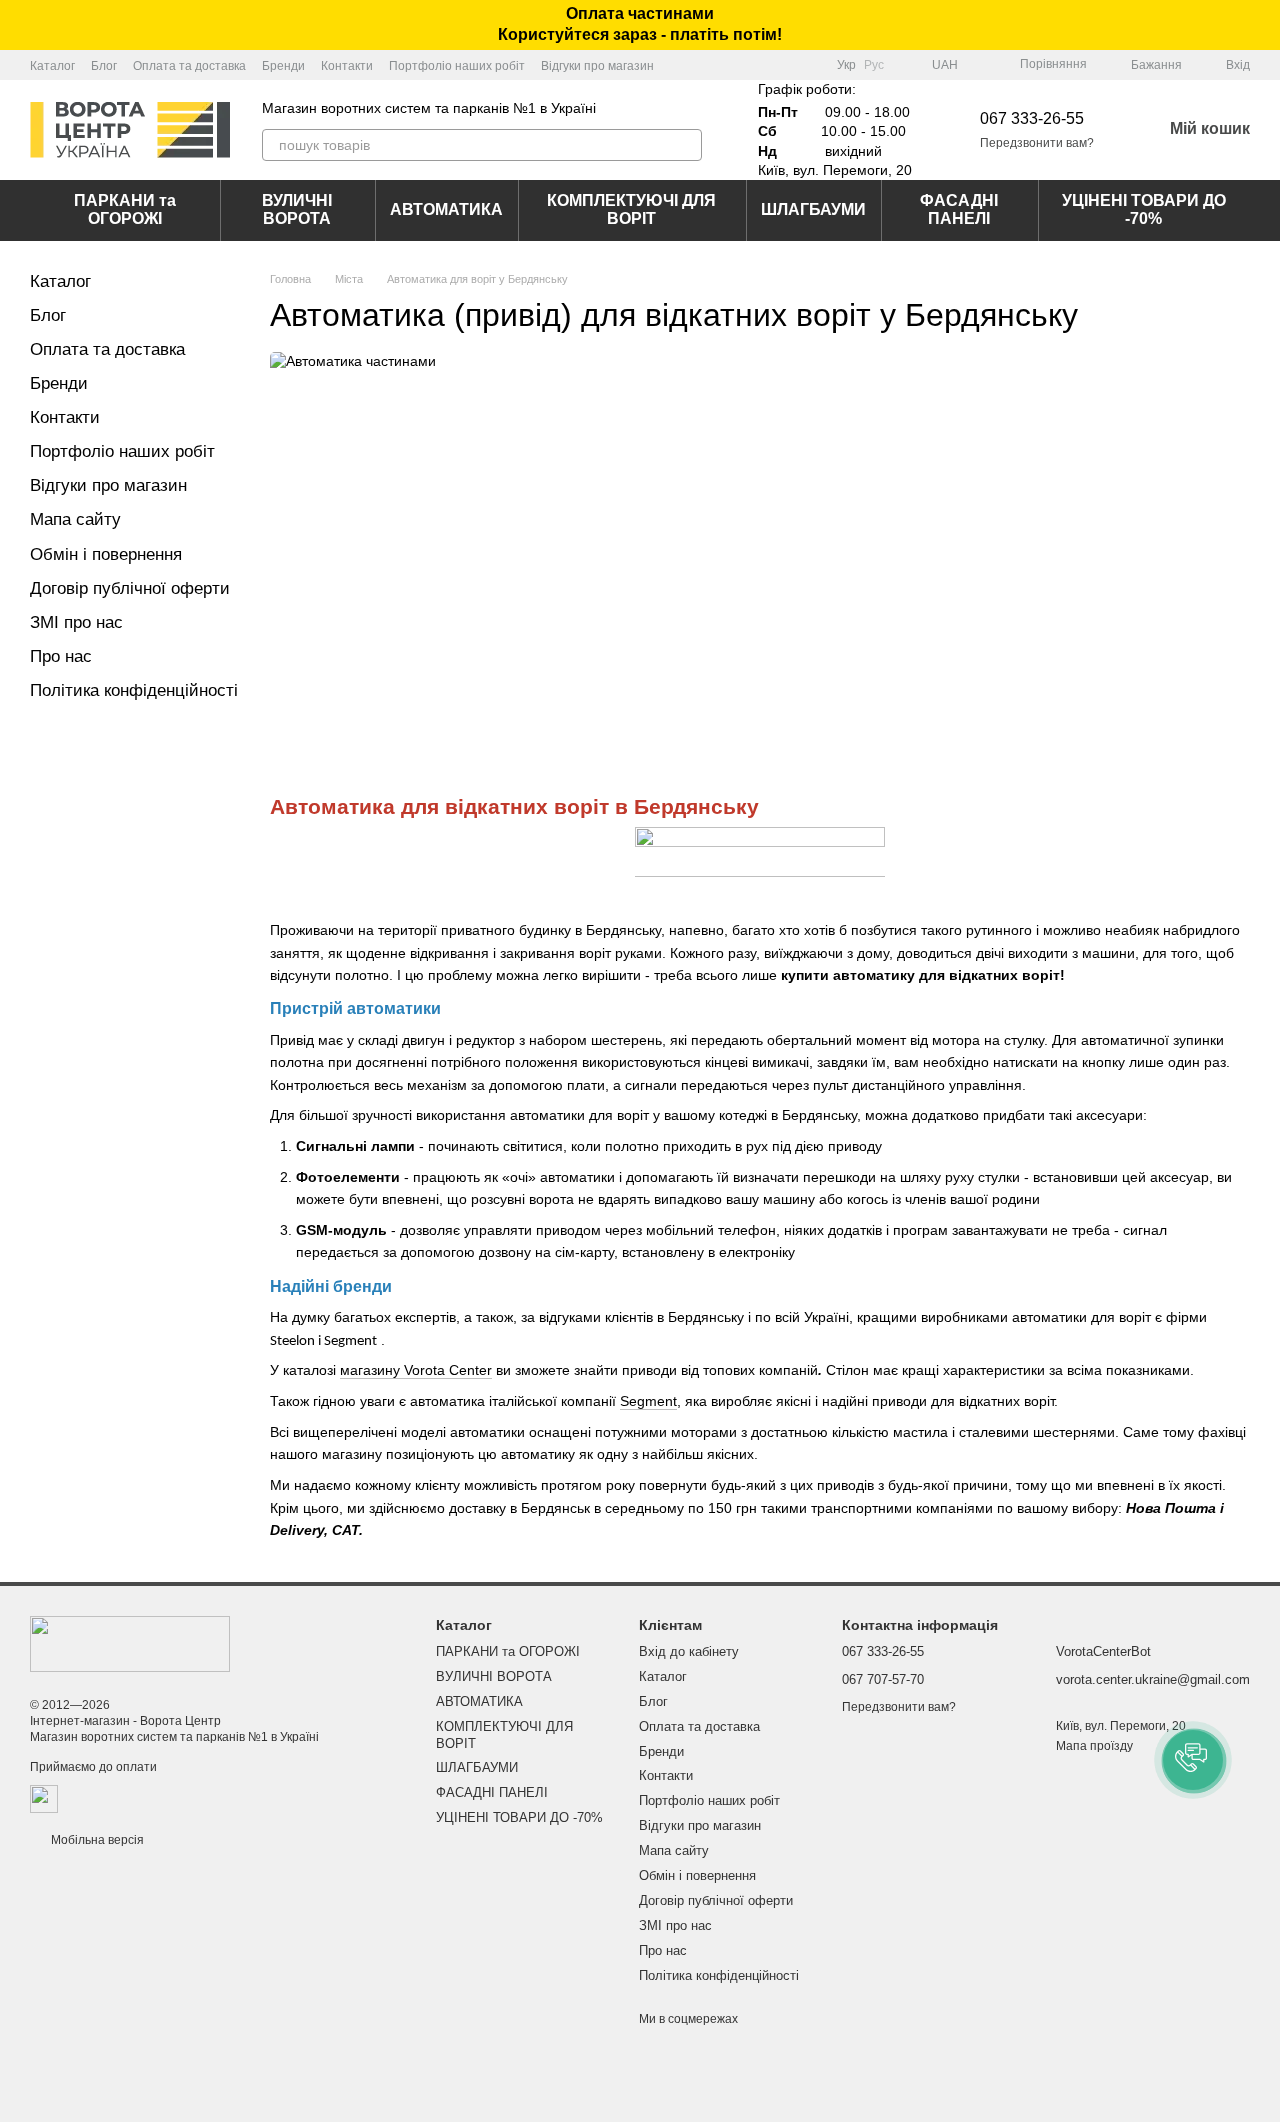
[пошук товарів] (686, 145)
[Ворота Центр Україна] (130, 1643)
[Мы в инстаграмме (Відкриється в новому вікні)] (809, 65)
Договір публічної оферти (130, 588)
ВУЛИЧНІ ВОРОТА (297, 209)
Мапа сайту (75, 519)
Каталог (52, 66)
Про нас (61, 656)
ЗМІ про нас (76, 622)
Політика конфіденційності (134, 690)
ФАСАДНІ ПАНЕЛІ (959, 209)
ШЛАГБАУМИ (813, 209)
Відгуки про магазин (597, 66)
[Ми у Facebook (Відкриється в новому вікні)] (761, 65)
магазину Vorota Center (416, 1370)
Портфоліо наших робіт (457, 66)
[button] (1264, 25)
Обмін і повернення (106, 554)
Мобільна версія (96, 1840)
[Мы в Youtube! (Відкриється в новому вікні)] (785, 65)
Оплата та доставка (189, 66)
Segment (648, 1401)
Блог (104, 66)
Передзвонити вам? (1037, 143)
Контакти (347, 66)
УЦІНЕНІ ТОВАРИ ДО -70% (1144, 209)
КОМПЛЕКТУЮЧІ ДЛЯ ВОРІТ (631, 209)
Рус (874, 65)
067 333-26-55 (1032, 118)
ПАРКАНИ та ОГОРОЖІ (125, 209)
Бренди (283, 66)
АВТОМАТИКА (446, 209)
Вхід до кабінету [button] (689, 1651)
